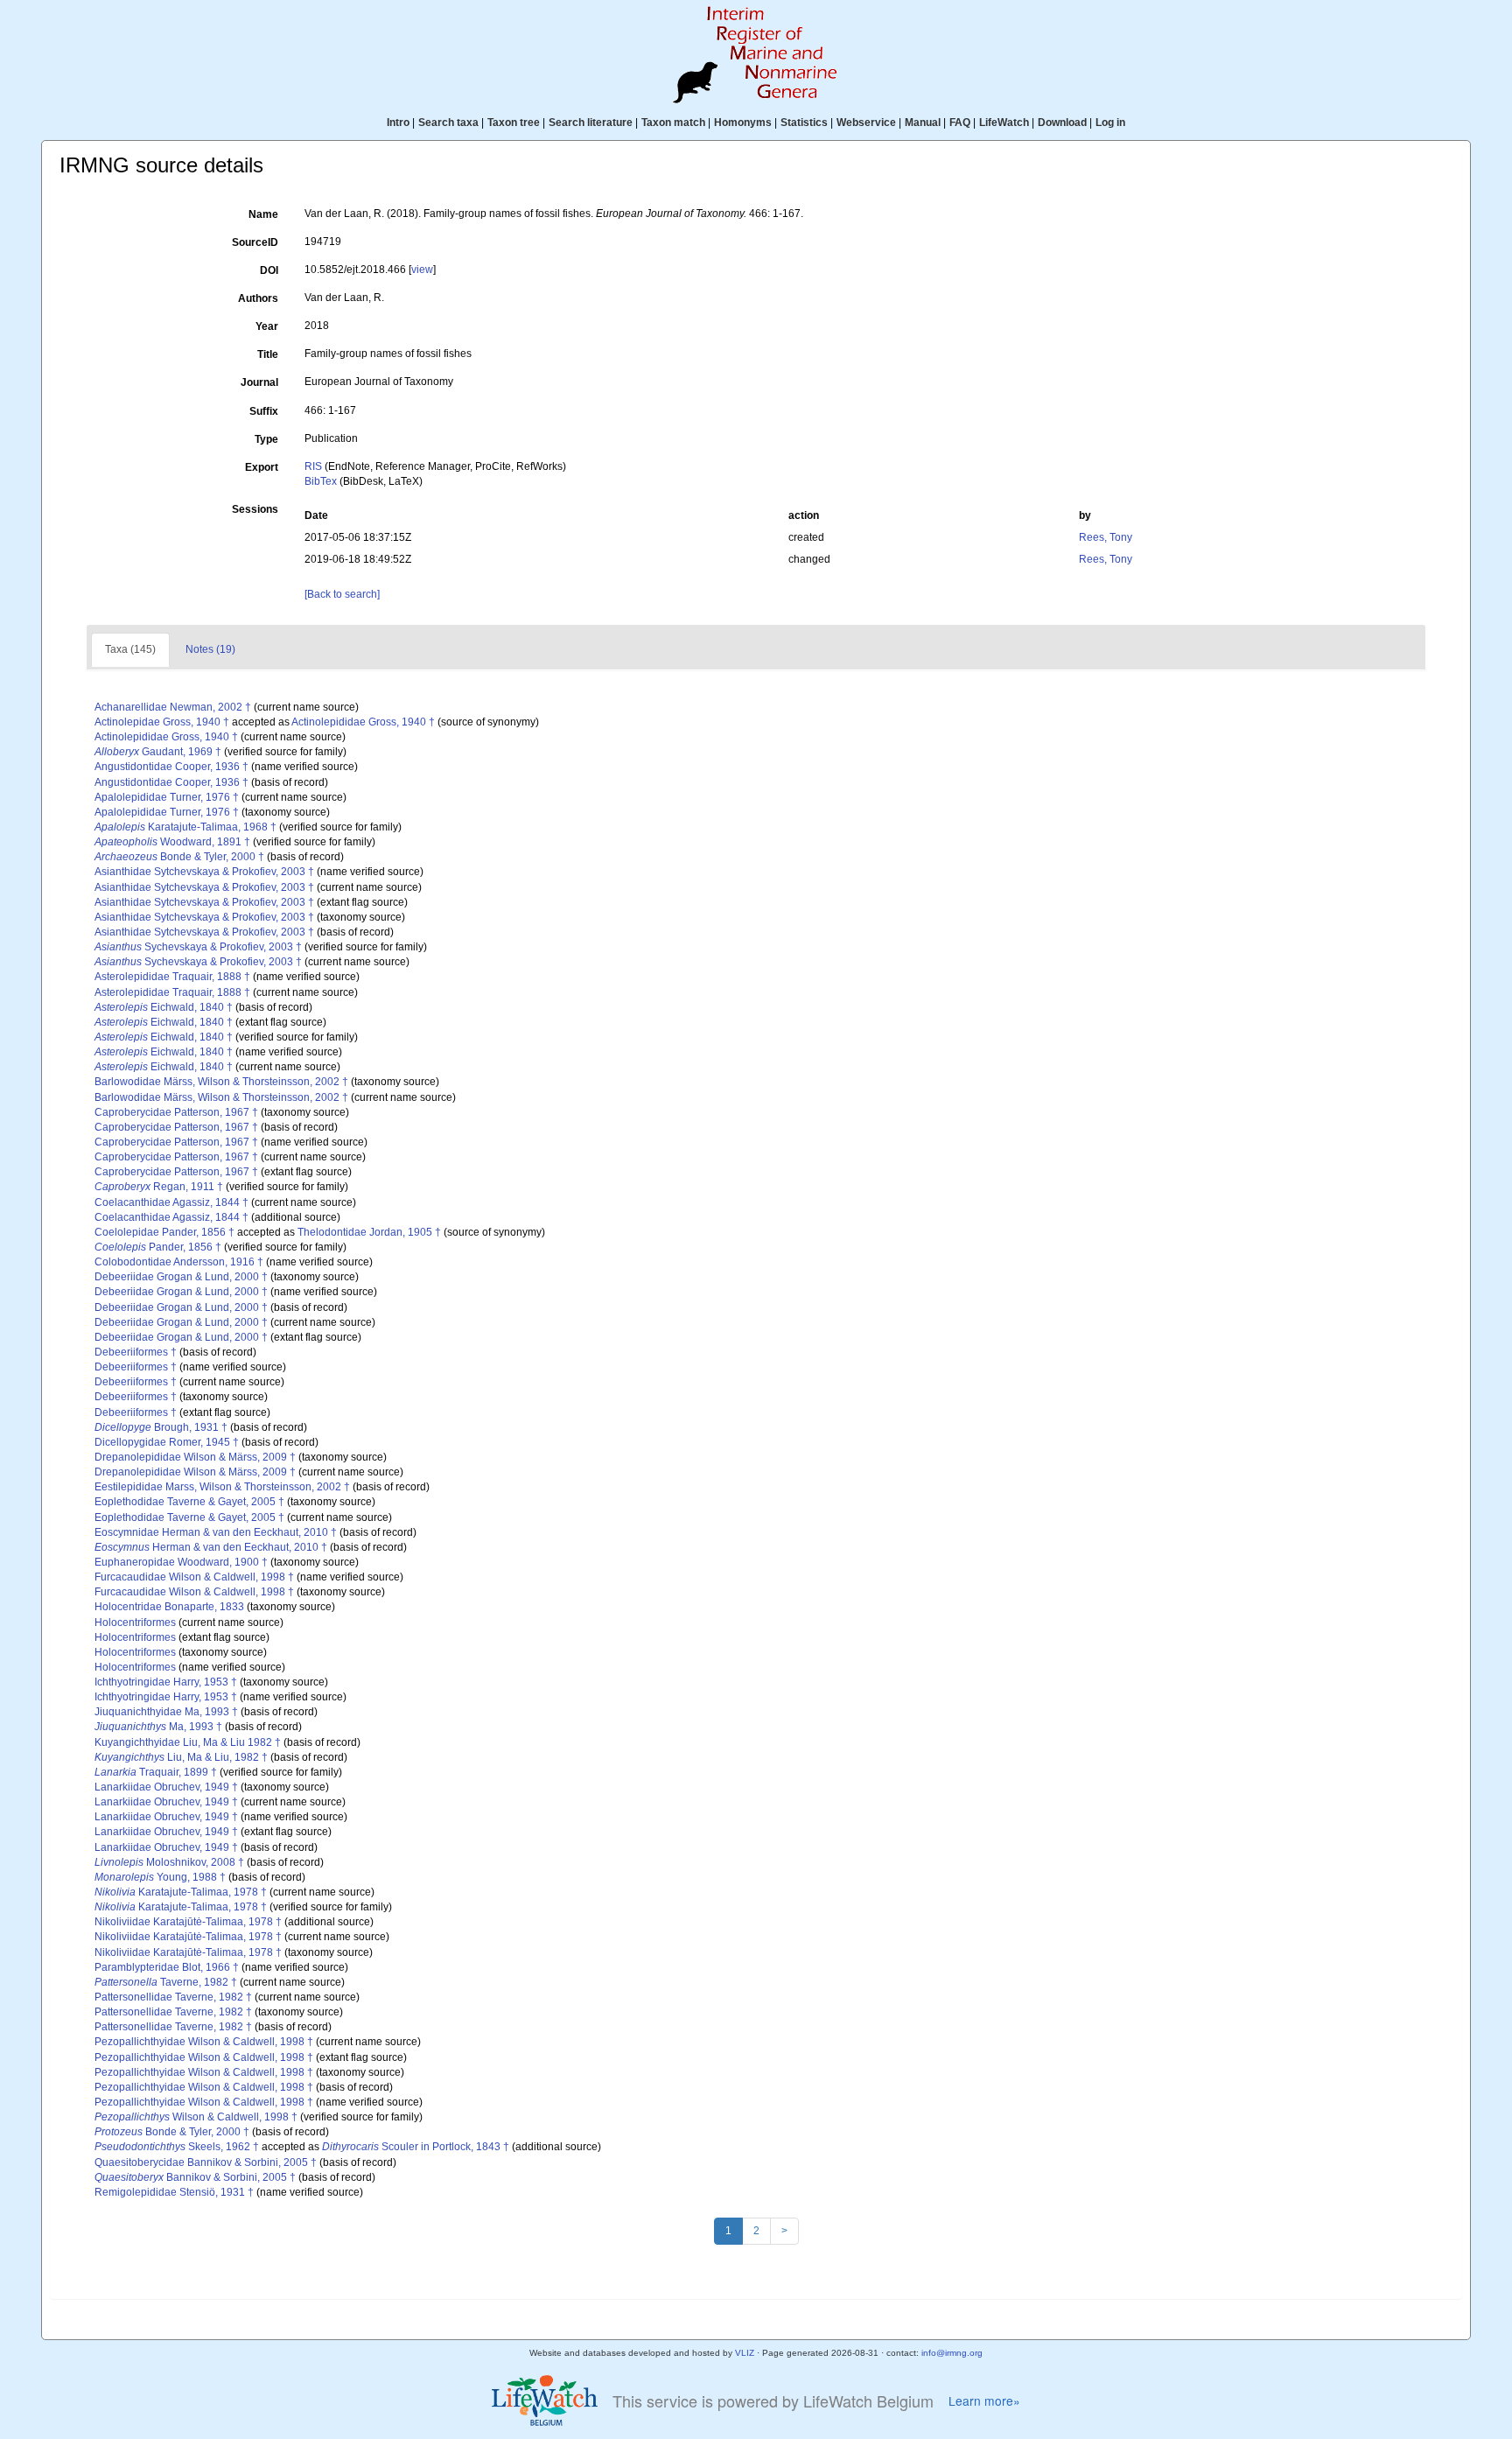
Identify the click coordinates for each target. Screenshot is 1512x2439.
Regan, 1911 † (159, 1187)
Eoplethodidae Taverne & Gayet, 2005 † (189, 1502)
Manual (923, 123)
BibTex (321, 481)
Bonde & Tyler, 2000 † (179, 857)
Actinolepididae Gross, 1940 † (363, 722)
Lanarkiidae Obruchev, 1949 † (166, 1787)
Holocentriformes (135, 1622)
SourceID (255, 242)
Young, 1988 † (160, 1877)
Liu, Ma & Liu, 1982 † (181, 1757)
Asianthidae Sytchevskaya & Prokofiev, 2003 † (204, 872)
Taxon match (673, 123)
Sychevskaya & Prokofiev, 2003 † (198, 947)
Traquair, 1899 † (156, 1772)
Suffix (264, 411)
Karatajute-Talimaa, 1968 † (185, 827)
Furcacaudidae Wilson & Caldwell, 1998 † (194, 1577)
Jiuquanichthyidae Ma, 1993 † (166, 1712)
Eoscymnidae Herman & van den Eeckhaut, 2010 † (216, 1532)
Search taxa (448, 123)
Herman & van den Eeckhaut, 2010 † (211, 1547)
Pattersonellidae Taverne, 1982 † (173, 1997)
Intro (398, 123)
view (422, 270)
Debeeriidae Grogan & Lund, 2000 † (181, 1277)
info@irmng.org (952, 2353)
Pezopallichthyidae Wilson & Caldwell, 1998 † (204, 2042)
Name (263, 214)
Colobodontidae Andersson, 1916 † (179, 1262)
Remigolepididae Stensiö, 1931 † (174, 2192)
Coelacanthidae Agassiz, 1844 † (171, 1202)
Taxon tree (514, 123)
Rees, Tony (1106, 537)
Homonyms (743, 123)
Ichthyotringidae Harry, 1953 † (166, 1682)
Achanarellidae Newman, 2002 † (173, 707)
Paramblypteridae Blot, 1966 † (167, 1967)
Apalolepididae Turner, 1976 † (167, 797)
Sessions (255, 509)
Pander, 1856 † (158, 1247)
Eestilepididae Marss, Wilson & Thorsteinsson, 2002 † (222, 1487)
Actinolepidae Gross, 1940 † (162, 722)
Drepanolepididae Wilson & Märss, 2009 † (195, 1457)
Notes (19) (210, 649)
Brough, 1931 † (161, 1427)
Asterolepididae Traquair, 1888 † (172, 977)
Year (267, 326)
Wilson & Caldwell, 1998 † (196, 2117)
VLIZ (745, 2353)
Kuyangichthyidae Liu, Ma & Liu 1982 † (188, 1742)
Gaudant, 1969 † (158, 752)
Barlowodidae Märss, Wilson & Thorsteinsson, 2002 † (221, 1082)
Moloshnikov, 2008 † (169, 1862)
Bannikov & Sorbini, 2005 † (195, 2177)
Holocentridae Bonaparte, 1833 (169, 1607)
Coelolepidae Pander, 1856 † (164, 1232)
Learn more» (984, 2401)
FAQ (960, 123)
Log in (1110, 123)
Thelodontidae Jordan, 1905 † (369, 1232)
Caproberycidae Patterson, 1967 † (176, 1112)
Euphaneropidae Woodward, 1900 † (181, 1562)
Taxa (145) (130, 649)
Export (262, 467)
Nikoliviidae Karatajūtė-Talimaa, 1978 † (188, 1922)
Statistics (804, 123)
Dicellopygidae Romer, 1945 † (167, 1442)
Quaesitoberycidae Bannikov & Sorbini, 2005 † (206, 2162)
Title (268, 354)
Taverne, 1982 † (166, 1982)
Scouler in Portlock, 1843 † (416, 2147)
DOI (269, 270)
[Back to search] (342, 594)
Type (266, 439)
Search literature (591, 123)
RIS (313, 466)
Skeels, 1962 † (177, 2147)
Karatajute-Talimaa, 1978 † (181, 1892)
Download (1062, 123)
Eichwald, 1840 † (164, 1007)
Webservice (866, 123)
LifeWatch (1004, 123)
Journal (259, 382)
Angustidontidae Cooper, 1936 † (171, 767)
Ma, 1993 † (158, 1727)
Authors (258, 298)
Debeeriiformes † (136, 1352)
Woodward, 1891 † (172, 842)
